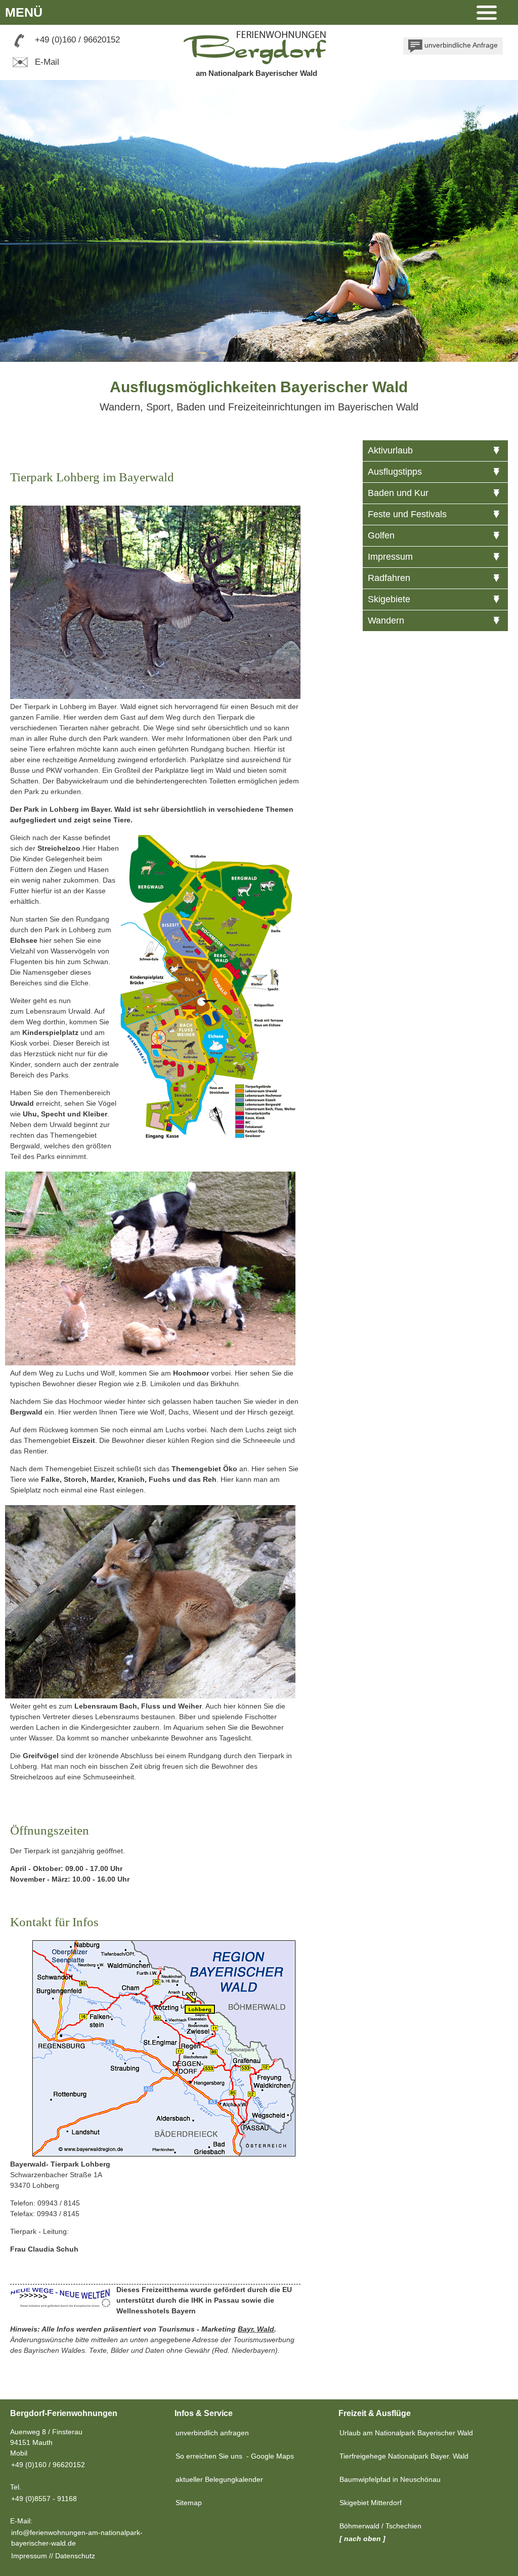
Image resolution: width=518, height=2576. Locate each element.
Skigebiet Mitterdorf (371, 2503)
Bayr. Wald (256, 2329)
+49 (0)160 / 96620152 (77, 40)
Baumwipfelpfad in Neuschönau (390, 2479)
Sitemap (189, 2503)
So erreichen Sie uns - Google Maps (235, 2456)
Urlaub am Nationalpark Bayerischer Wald (406, 2433)
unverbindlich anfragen (212, 2433)
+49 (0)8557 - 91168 (44, 2499)
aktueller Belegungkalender (219, 2479)
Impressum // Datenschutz (53, 2556)
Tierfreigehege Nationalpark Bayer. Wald (404, 2456)
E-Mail (46, 62)
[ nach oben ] (362, 2539)
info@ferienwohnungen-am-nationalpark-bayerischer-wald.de (77, 2538)
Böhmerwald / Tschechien (380, 2526)
